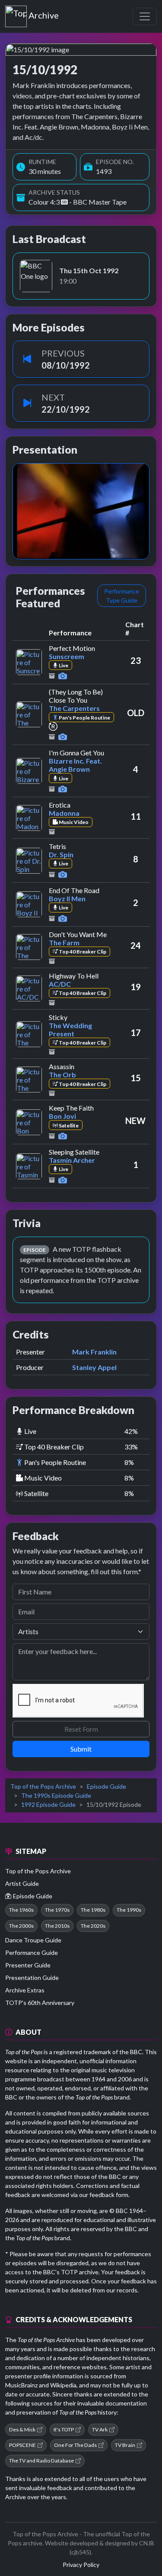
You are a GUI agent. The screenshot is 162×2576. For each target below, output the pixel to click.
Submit (81, 1749)
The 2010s (57, 1926)
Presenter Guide (28, 1965)
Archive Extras (25, 1990)
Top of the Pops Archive (43, 1786)
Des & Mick (22, 2429)
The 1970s (57, 1910)
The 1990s (129, 1910)
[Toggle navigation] (145, 16)
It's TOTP (64, 2429)
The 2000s (21, 1926)
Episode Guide (106, 1786)
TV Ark (100, 2429)
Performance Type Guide (122, 596)
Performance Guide (32, 1953)
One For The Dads (75, 2445)
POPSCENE (22, 2445)
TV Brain (125, 2445)
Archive (43, 13)
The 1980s (93, 1910)
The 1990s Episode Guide (56, 1795)
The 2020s (93, 1926)
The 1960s (21, 1910)
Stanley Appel (94, 1367)
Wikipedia (63, 2385)
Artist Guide (22, 1883)
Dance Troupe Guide (33, 1940)
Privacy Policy (81, 2565)
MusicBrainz (21, 2385)
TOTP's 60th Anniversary (40, 2003)
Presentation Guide (32, 1978)
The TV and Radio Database (41, 2461)
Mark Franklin (94, 1352)
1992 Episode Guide (48, 1804)
